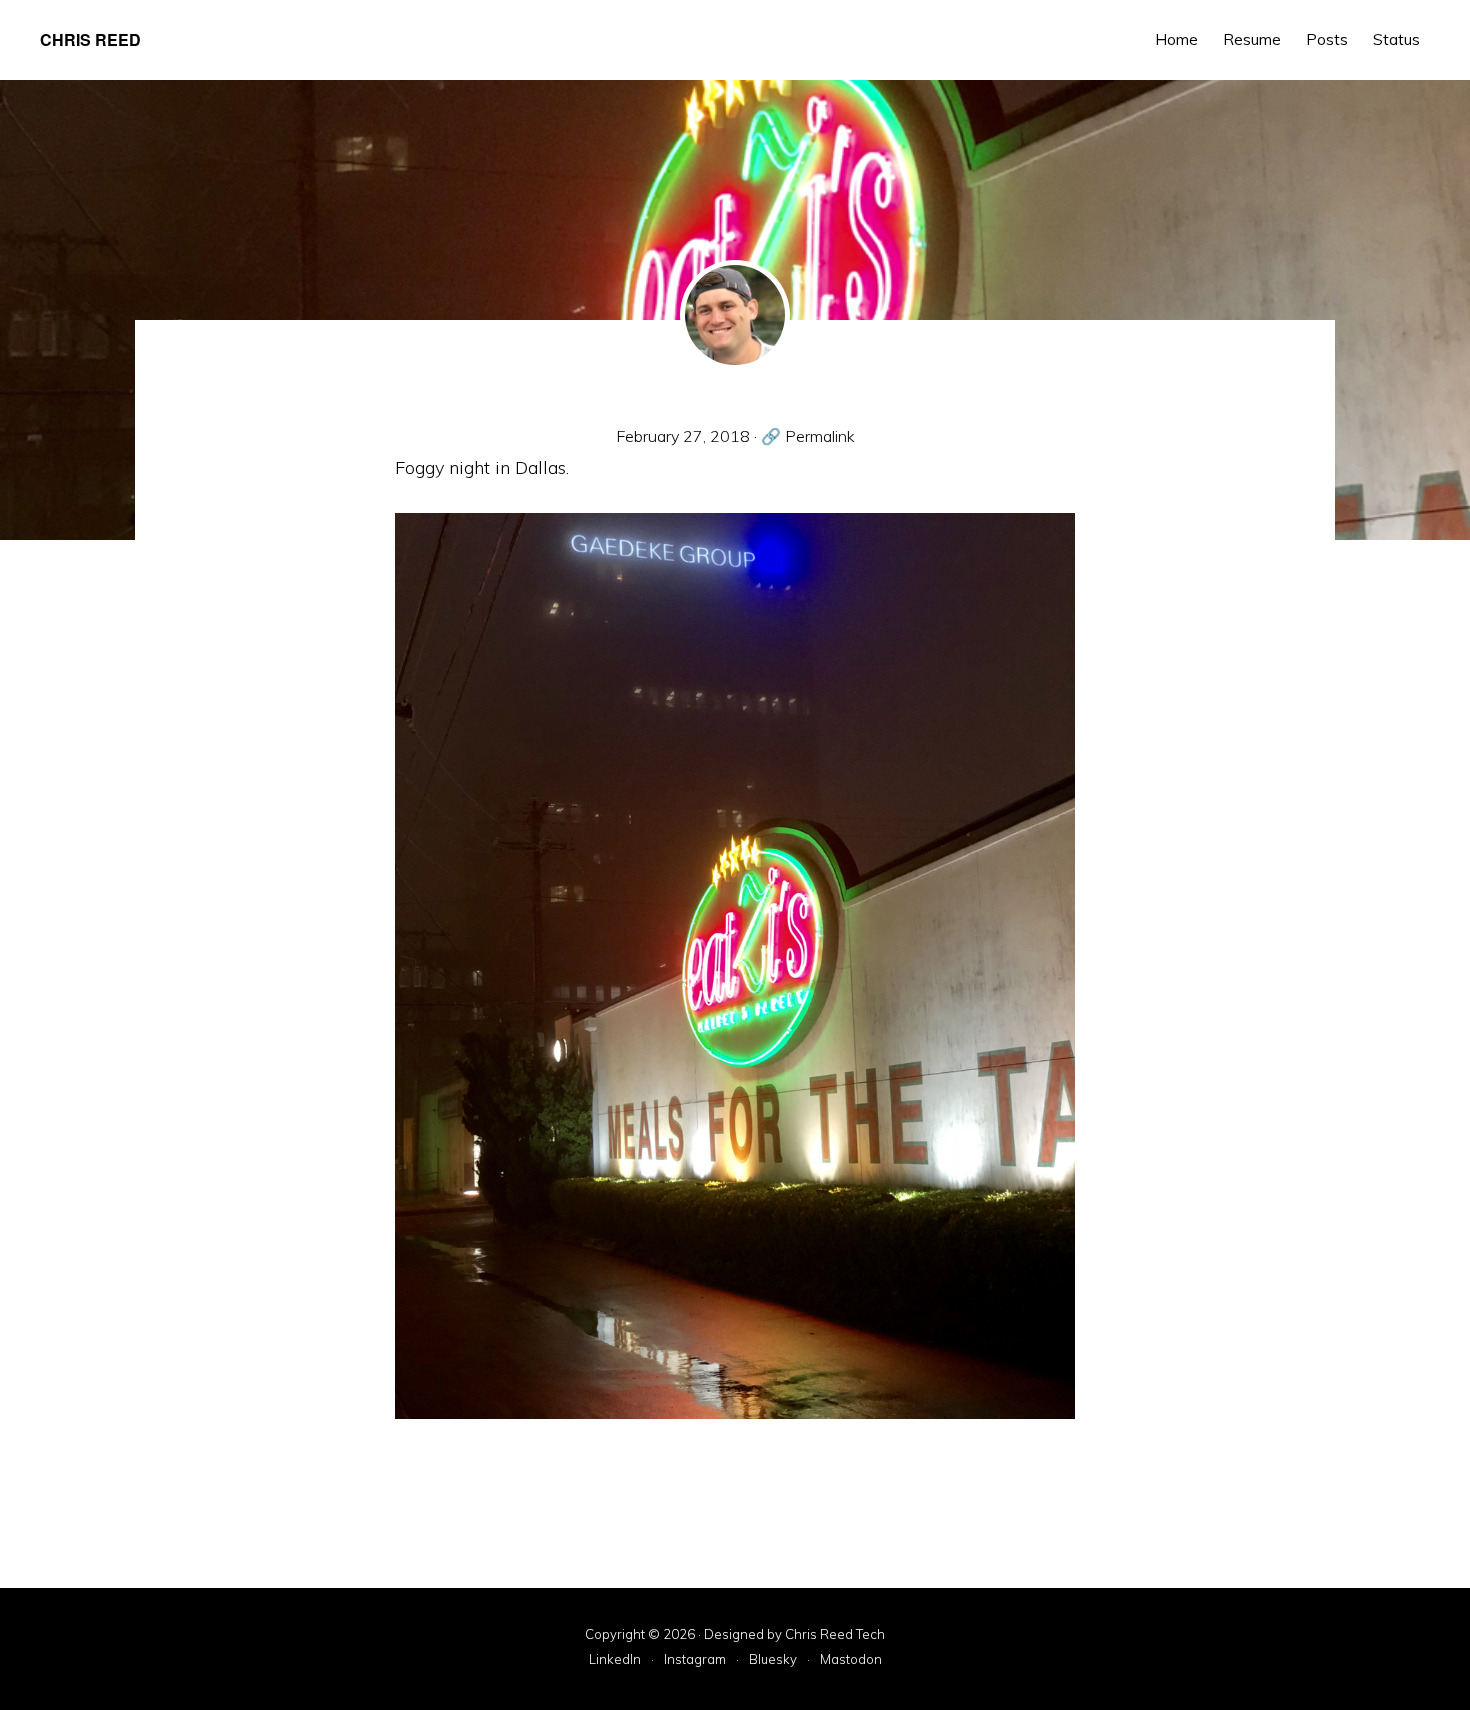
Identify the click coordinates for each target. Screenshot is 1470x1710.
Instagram (695, 1660)
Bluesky (773, 1660)
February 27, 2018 (683, 436)
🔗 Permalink (808, 436)
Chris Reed (90, 39)
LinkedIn (615, 1660)
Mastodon (851, 1660)
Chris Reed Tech (835, 1634)
